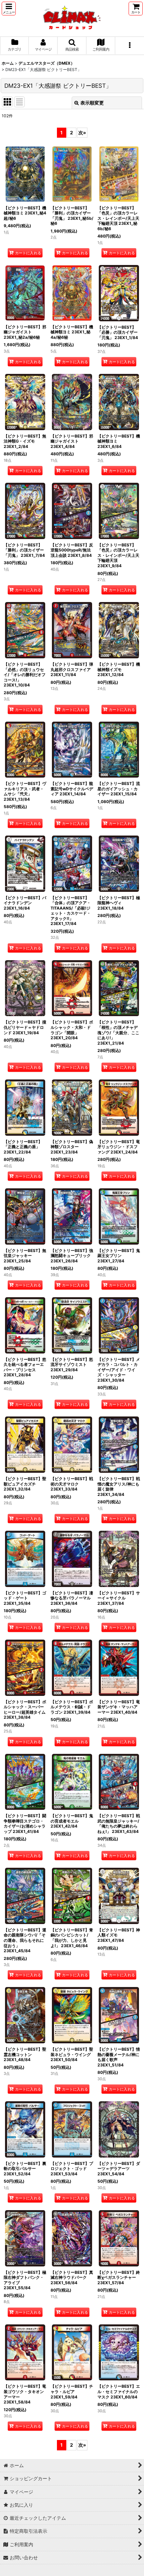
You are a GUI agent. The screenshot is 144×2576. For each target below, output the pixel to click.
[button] (9, 9)
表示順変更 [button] (92, 103)
